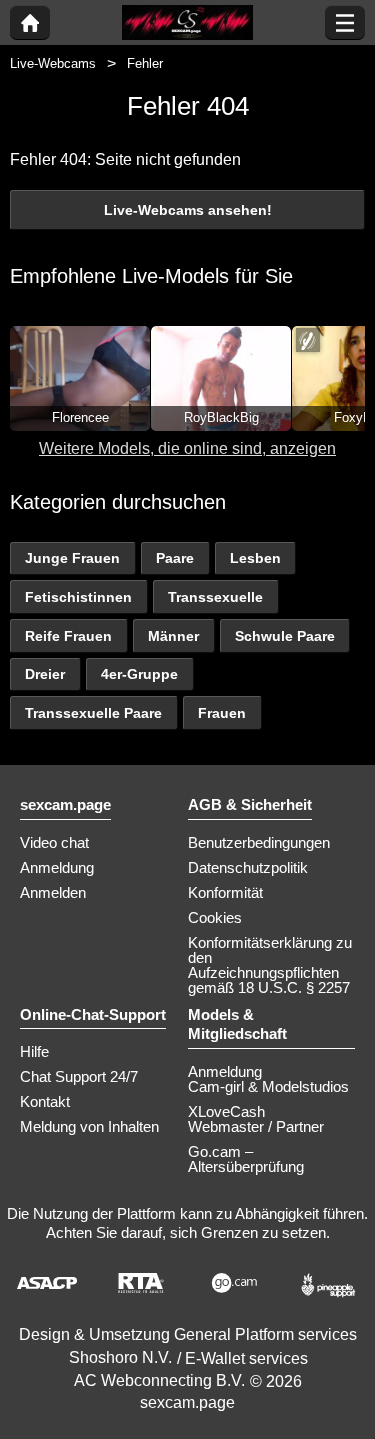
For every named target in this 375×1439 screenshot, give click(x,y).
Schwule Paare (285, 636)
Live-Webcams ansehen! (188, 210)
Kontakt (45, 1101)
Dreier (45, 674)
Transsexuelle (215, 597)
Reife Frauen (68, 636)
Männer (173, 636)
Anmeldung (57, 867)
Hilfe (34, 1051)
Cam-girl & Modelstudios (268, 1086)
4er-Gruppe (139, 674)
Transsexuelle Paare (93, 713)
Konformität (225, 892)
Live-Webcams (53, 63)
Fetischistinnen (78, 597)
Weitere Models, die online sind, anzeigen (187, 448)
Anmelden (53, 892)
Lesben (255, 558)
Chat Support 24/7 (79, 1076)
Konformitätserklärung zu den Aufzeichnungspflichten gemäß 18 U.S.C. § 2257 (270, 965)
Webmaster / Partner (256, 1126)
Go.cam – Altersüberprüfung (246, 1159)
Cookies (215, 917)
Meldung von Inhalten (89, 1126)
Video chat (54, 842)
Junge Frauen (72, 558)
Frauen (222, 713)
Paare (175, 558)
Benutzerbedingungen (259, 842)
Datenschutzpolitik (248, 867)
